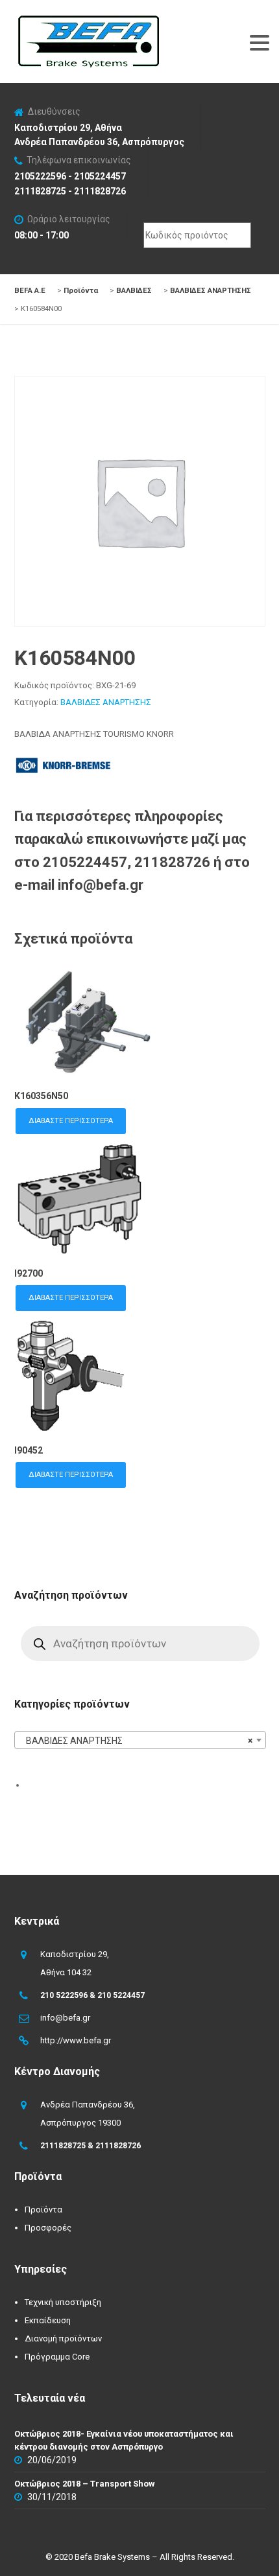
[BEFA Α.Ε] (88, 22)
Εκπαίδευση (48, 2320)
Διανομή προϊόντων (63, 2338)
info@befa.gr (65, 2018)
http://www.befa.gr (76, 2040)
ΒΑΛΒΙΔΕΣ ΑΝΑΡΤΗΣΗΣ (106, 702)
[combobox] (140, 1740)
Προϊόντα (43, 2210)
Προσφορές (48, 2228)
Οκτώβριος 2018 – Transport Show (85, 2484)
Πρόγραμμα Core (57, 2357)
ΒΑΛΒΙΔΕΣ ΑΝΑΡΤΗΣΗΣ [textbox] (136, 1741)
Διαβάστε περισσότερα (71, 1121)
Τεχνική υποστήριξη (63, 2302)
